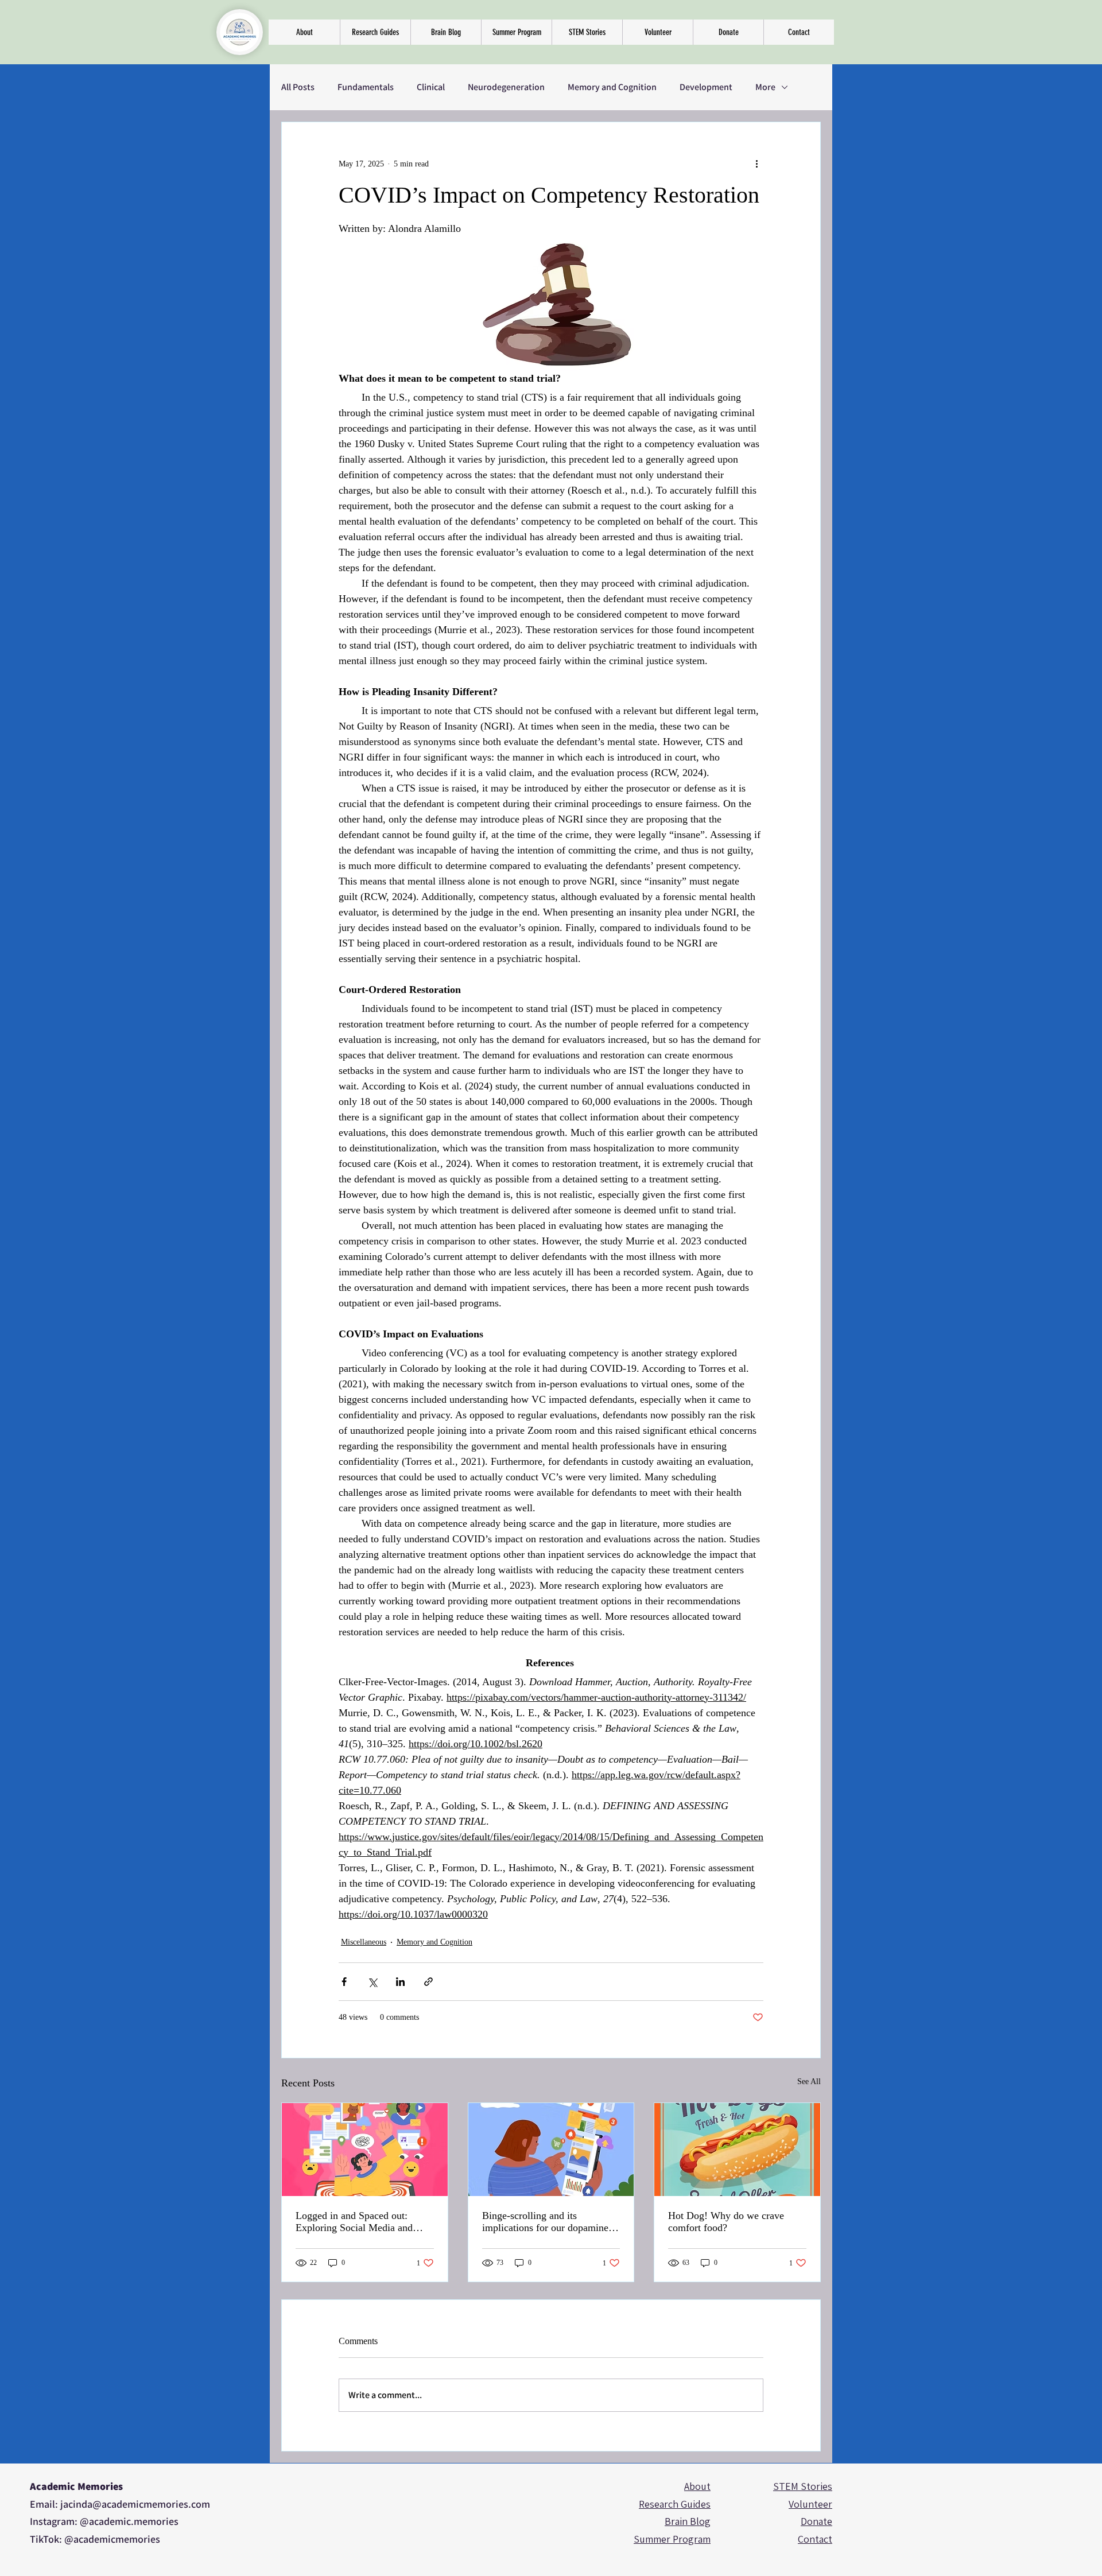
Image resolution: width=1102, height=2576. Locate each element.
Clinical (431, 87)
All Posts (298, 87)
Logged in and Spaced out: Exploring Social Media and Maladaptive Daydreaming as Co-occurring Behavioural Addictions (357, 2222)
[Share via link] (428, 1982)
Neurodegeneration (506, 87)
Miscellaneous (364, 1942)
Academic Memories (76, 2486)
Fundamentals (366, 87)
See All (809, 2082)
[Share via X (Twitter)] (372, 1982)
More (765, 87)
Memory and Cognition (612, 87)
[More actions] (756, 164)
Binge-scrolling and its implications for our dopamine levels (545, 2222)
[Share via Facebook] (344, 1982)
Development (706, 87)
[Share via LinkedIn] (400, 1982)
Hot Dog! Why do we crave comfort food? (726, 2222)
